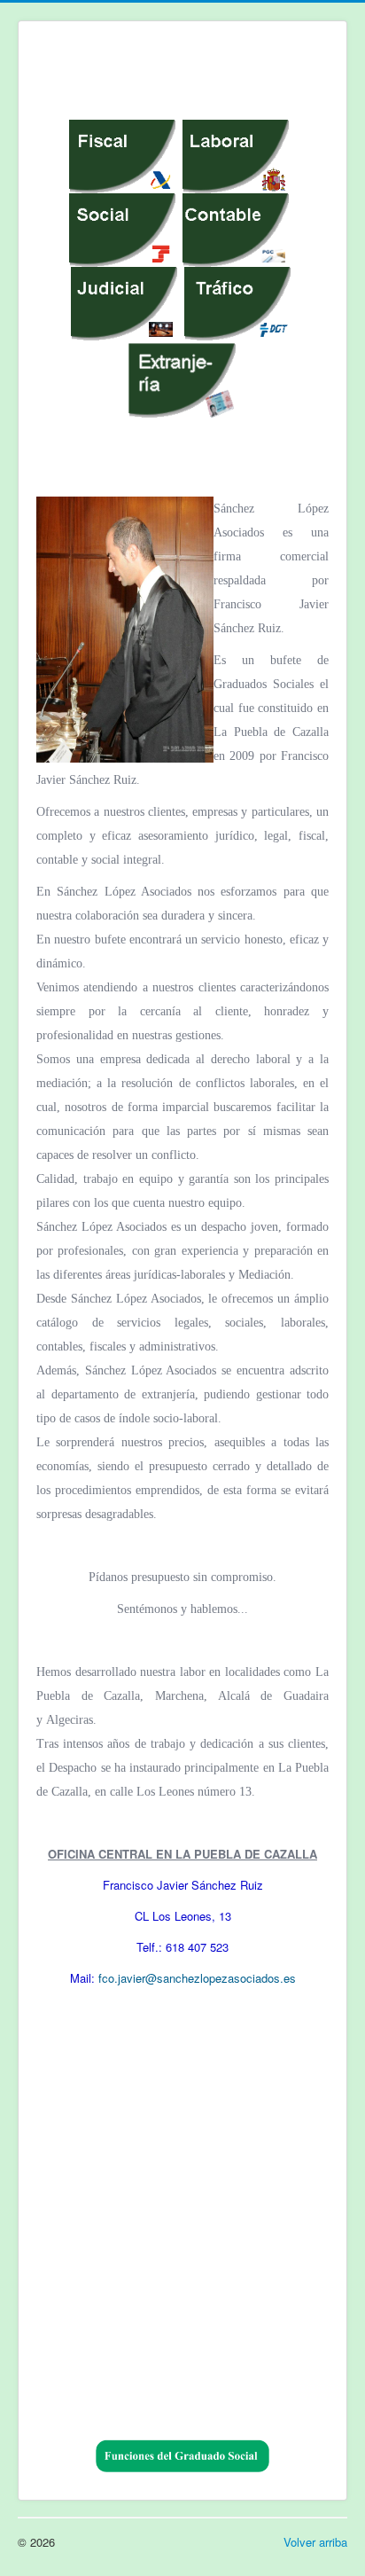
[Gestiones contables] (236, 228)
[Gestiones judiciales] (124, 302)
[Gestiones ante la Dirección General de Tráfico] (237, 302)
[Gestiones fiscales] (122, 155)
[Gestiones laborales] (236, 155)
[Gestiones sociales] (122, 228)
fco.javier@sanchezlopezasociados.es (197, 1978)
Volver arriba (315, 2542)
